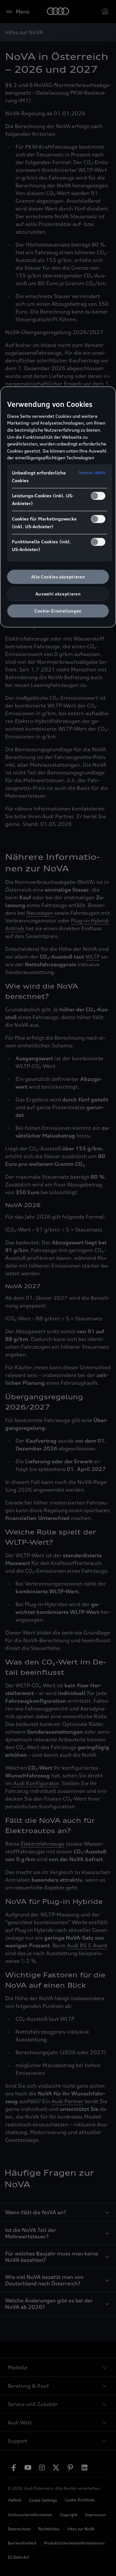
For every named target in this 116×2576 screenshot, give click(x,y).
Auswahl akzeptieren (58, 594)
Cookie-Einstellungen (58, 611)
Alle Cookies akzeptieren (58, 577)
